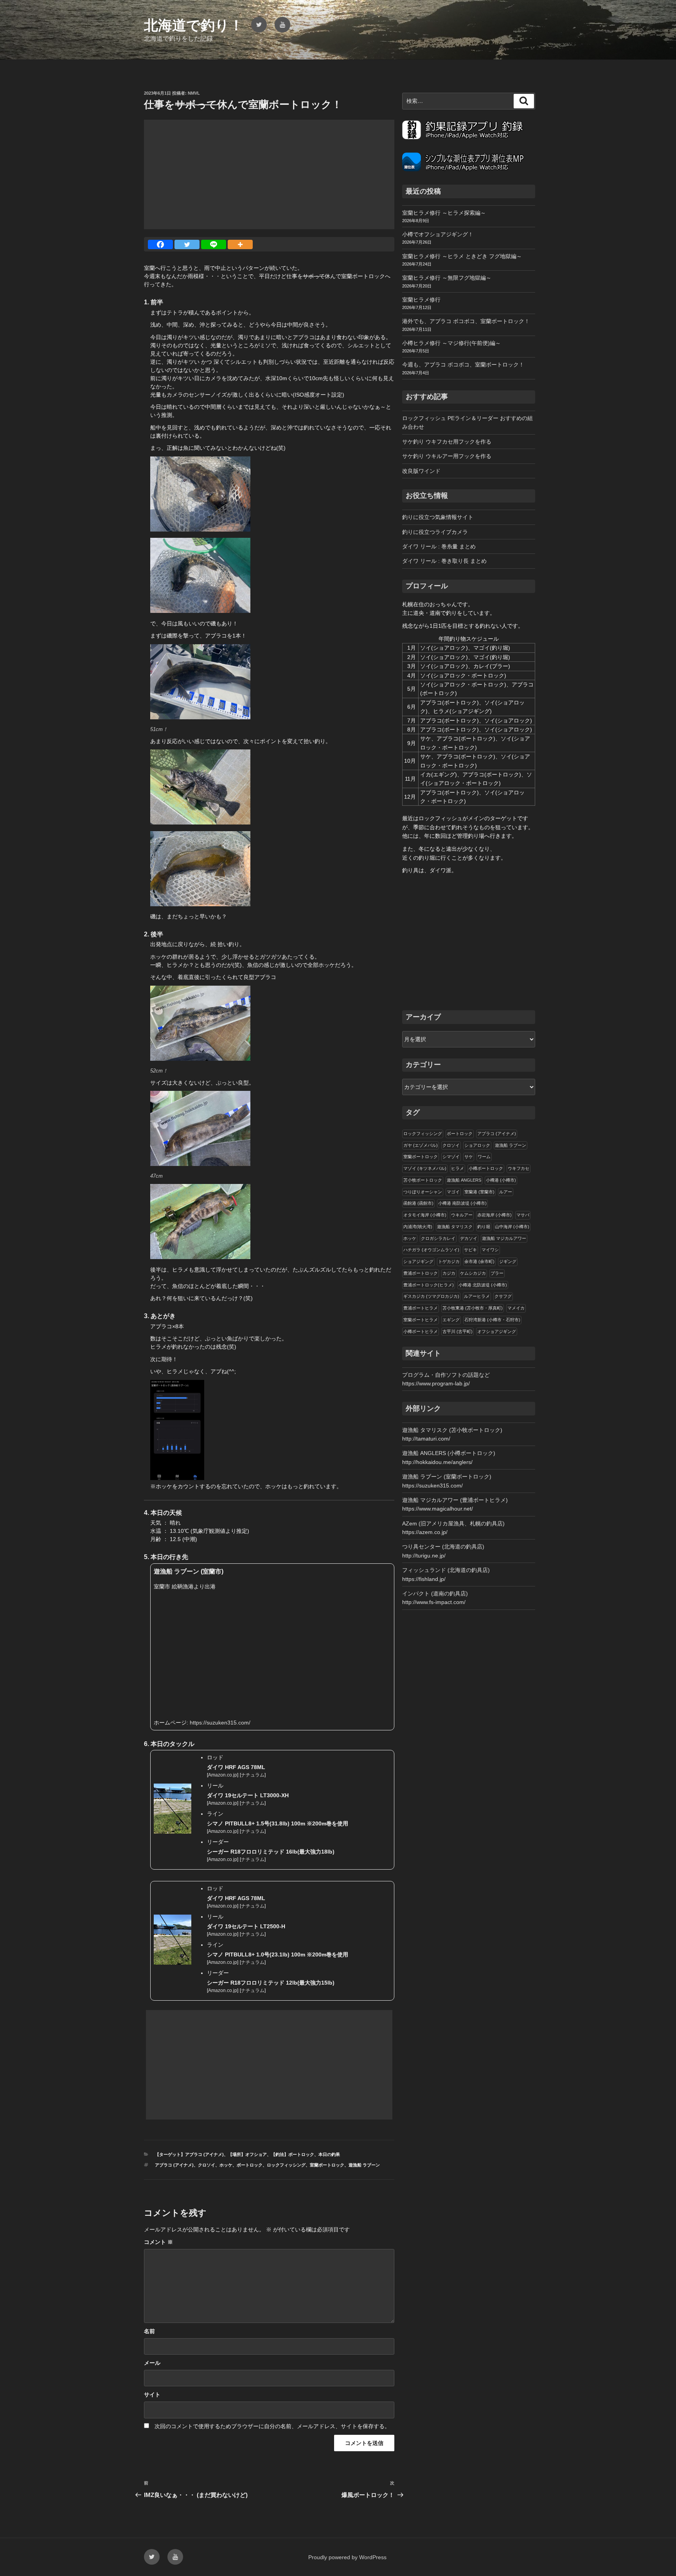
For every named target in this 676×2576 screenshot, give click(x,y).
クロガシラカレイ (438, 1238)
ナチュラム (253, 1775)
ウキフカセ (519, 1168)
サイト (152, 2395)
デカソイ (469, 1238)
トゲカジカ (449, 1261)
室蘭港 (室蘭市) (479, 1192)
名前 (149, 2331)
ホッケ (226, 2165)
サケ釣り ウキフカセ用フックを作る (447, 442)
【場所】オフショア (247, 2154)
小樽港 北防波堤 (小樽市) (483, 1285)
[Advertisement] (269, 174)
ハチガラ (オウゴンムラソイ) (431, 1250)
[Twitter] (187, 244)
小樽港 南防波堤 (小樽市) (462, 1203)
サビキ (470, 1250)
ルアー (506, 1192)
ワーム (484, 1157)
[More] (240, 244)
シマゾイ (451, 1157)
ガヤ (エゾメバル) (421, 1145)
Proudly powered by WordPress (347, 2557)
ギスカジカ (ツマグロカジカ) (431, 1296)
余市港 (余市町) (479, 1261)
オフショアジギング (497, 1331)
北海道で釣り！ (194, 25)
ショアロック (477, 1145)
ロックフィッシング (286, 2165)
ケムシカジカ (473, 1273)
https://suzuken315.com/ (220, 1723)
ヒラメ (458, 1168)
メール (152, 2363)
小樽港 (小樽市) (501, 1180)
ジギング (508, 1261)
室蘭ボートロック (327, 2165)
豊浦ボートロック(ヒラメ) (429, 1285)
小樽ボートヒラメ (421, 1331)
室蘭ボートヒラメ (421, 1320)
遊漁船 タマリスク (455, 1227)
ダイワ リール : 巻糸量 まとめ (439, 546)
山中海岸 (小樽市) (512, 1227)
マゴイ (453, 1192)
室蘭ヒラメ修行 (421, 300)
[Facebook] (160, 244)
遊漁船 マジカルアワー (504, 1238)
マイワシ (490, 1250)
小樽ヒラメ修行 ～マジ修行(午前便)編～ (451, 343)
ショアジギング (418, 1261)
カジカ (449, 1273)
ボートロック (250, 2165)
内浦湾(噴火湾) (418, 1227)
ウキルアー (462, 1215)
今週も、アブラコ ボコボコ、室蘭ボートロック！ (463, 365)
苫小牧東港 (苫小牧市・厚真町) (473, 1308)
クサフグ (503, 1296)
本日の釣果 (329, 2154)
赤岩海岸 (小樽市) (494, 1215)
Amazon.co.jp (223, 1775)
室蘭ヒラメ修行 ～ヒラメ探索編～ (444, 213)
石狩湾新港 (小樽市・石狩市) (492, 1320)
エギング (451, 1320)
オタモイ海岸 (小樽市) (425, 1215)
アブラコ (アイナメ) (174, 2165)
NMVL (194, 93)
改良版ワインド (421, 471)
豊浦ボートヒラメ (421, 1308)
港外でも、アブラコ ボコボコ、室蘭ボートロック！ (466, 321)
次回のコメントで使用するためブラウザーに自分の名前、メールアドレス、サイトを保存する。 (272, 2426)
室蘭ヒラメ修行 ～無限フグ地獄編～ (447, 278)
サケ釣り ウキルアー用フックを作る (447, 456)
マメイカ (516, 1308)
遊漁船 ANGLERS (464, 1180)
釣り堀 (484, 1227)
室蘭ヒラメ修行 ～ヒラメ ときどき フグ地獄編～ (462, 256)
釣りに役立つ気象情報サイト (438, 517)
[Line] (214, 244)
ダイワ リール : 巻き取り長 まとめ (444, 561)
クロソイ (207, 2165)
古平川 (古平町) (458, 1331)
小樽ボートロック (486, 1168)
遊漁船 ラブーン (364, 2165)
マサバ (523, 1215)
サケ (469, 1157)
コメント (158, 2242)
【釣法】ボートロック (293, 2154)
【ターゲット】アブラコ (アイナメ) (189, 2154)
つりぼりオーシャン (423, 1192)
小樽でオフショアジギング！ (438, 234)
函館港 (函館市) (418, 1203)
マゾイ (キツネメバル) (425, 1168)
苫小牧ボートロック (423, 1180)
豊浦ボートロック (421, 1273)
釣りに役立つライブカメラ (435, 532)
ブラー (497, 1273)
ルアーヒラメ (477, 1296)
